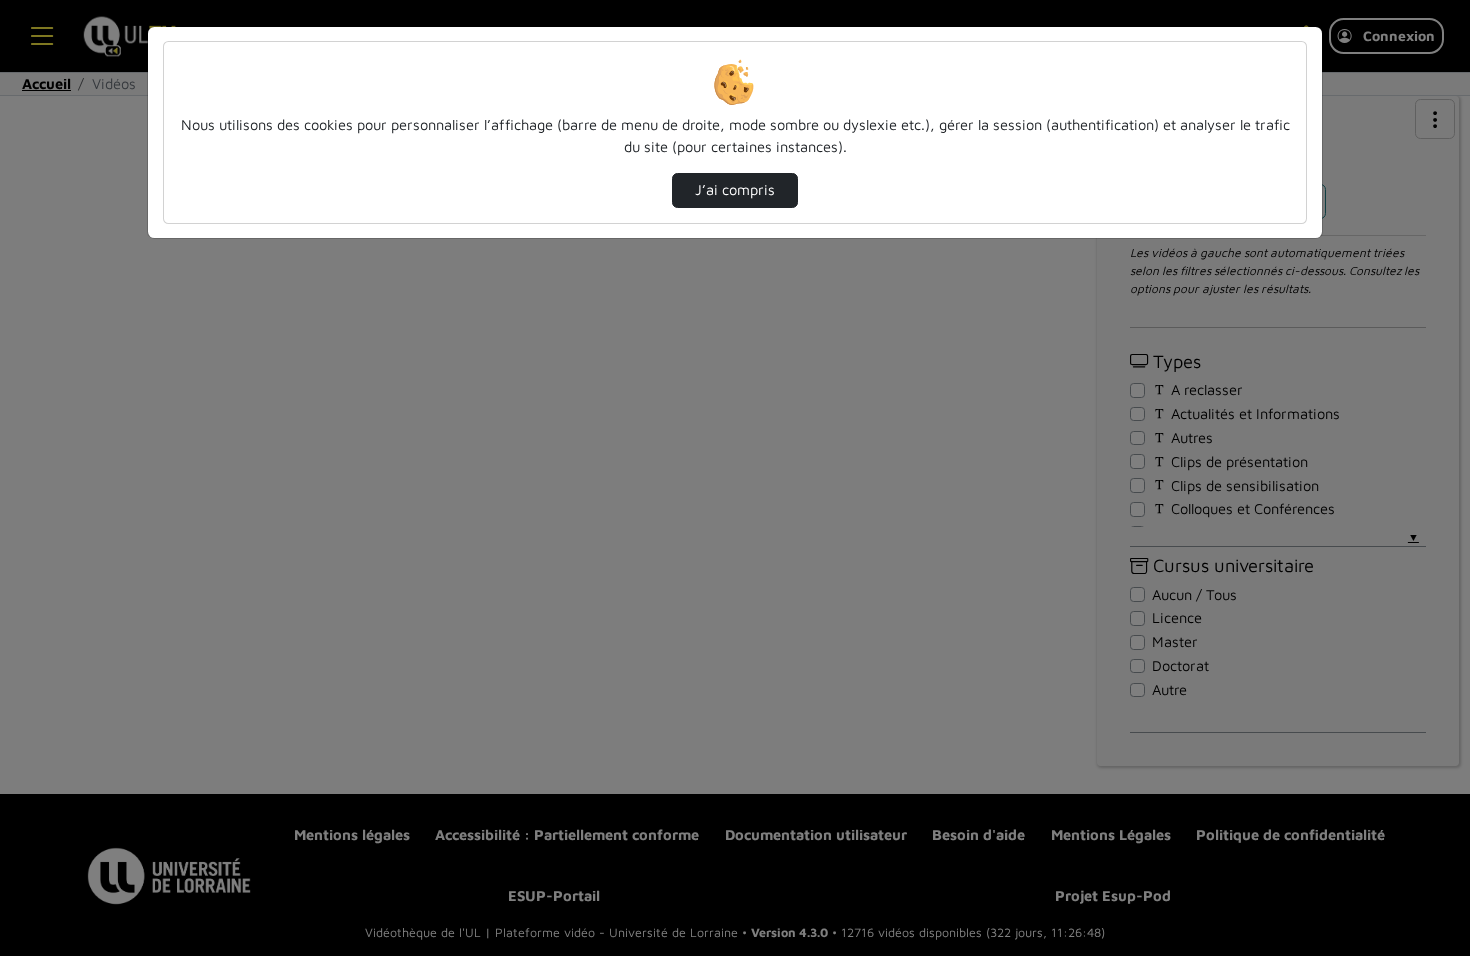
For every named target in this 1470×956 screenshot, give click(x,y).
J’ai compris (735, 189)
